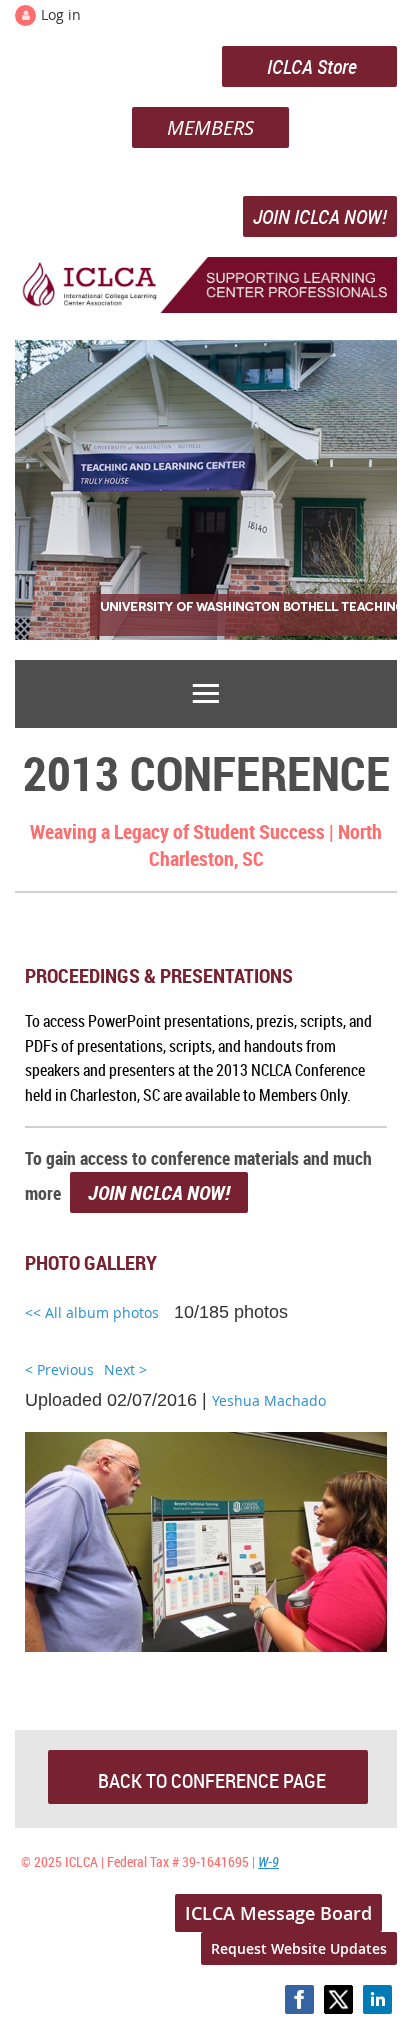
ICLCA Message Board (278, 1913)
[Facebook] (299, 1999)
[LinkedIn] (377, 1999)
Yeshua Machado (269, 1400)
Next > (125, 1369)
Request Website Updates (299, 1948)
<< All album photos (92, 1312)
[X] (338, 1999)
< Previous (59, 1369)
